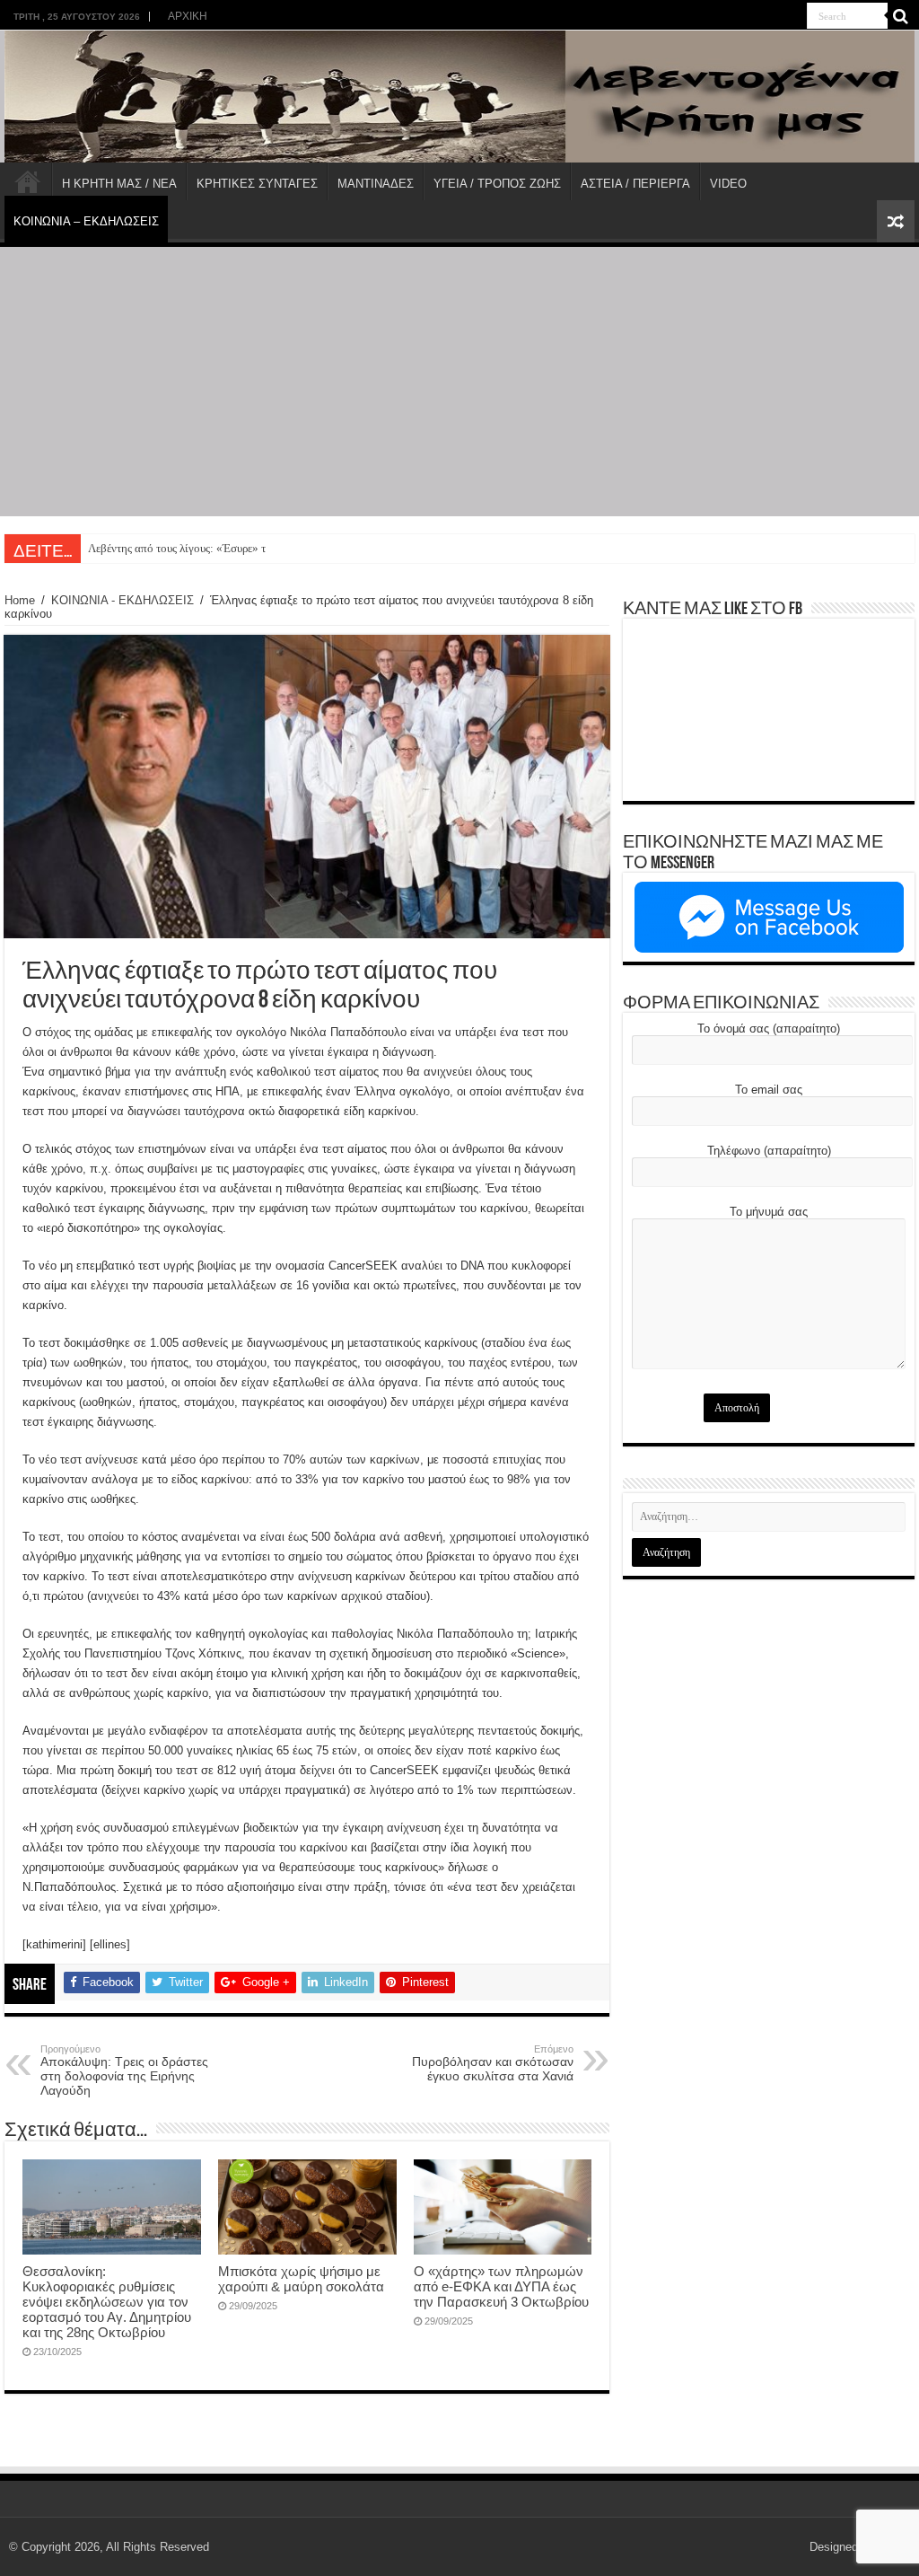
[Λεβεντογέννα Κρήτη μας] (459, 97)
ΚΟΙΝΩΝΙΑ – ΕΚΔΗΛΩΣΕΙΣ (86, 221)
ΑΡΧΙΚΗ (188, 16)
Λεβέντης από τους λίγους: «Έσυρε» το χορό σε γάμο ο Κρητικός (241, 548)
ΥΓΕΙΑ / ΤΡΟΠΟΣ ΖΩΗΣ (497, 184)
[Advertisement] (459, 382)
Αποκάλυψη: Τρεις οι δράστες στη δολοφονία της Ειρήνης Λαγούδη (124, 2070)
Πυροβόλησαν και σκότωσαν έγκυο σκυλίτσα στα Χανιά (493, 2063)
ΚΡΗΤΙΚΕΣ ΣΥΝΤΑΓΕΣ (257, 184)
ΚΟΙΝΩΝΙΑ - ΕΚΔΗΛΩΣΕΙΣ (123, 600)
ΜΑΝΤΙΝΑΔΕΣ (376, 184)
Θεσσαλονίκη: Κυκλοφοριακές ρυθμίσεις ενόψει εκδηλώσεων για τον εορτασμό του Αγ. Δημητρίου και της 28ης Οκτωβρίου (107, 2302)
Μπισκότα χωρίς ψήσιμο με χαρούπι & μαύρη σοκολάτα (301, 2279)
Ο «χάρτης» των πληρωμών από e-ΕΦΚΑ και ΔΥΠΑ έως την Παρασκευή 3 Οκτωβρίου (501, 2286)
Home (20, 600)
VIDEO (728, 184)
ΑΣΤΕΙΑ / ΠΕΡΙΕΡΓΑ (635, 184)
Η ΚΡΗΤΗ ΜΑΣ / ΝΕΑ (119, 184)
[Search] (901, 16)
